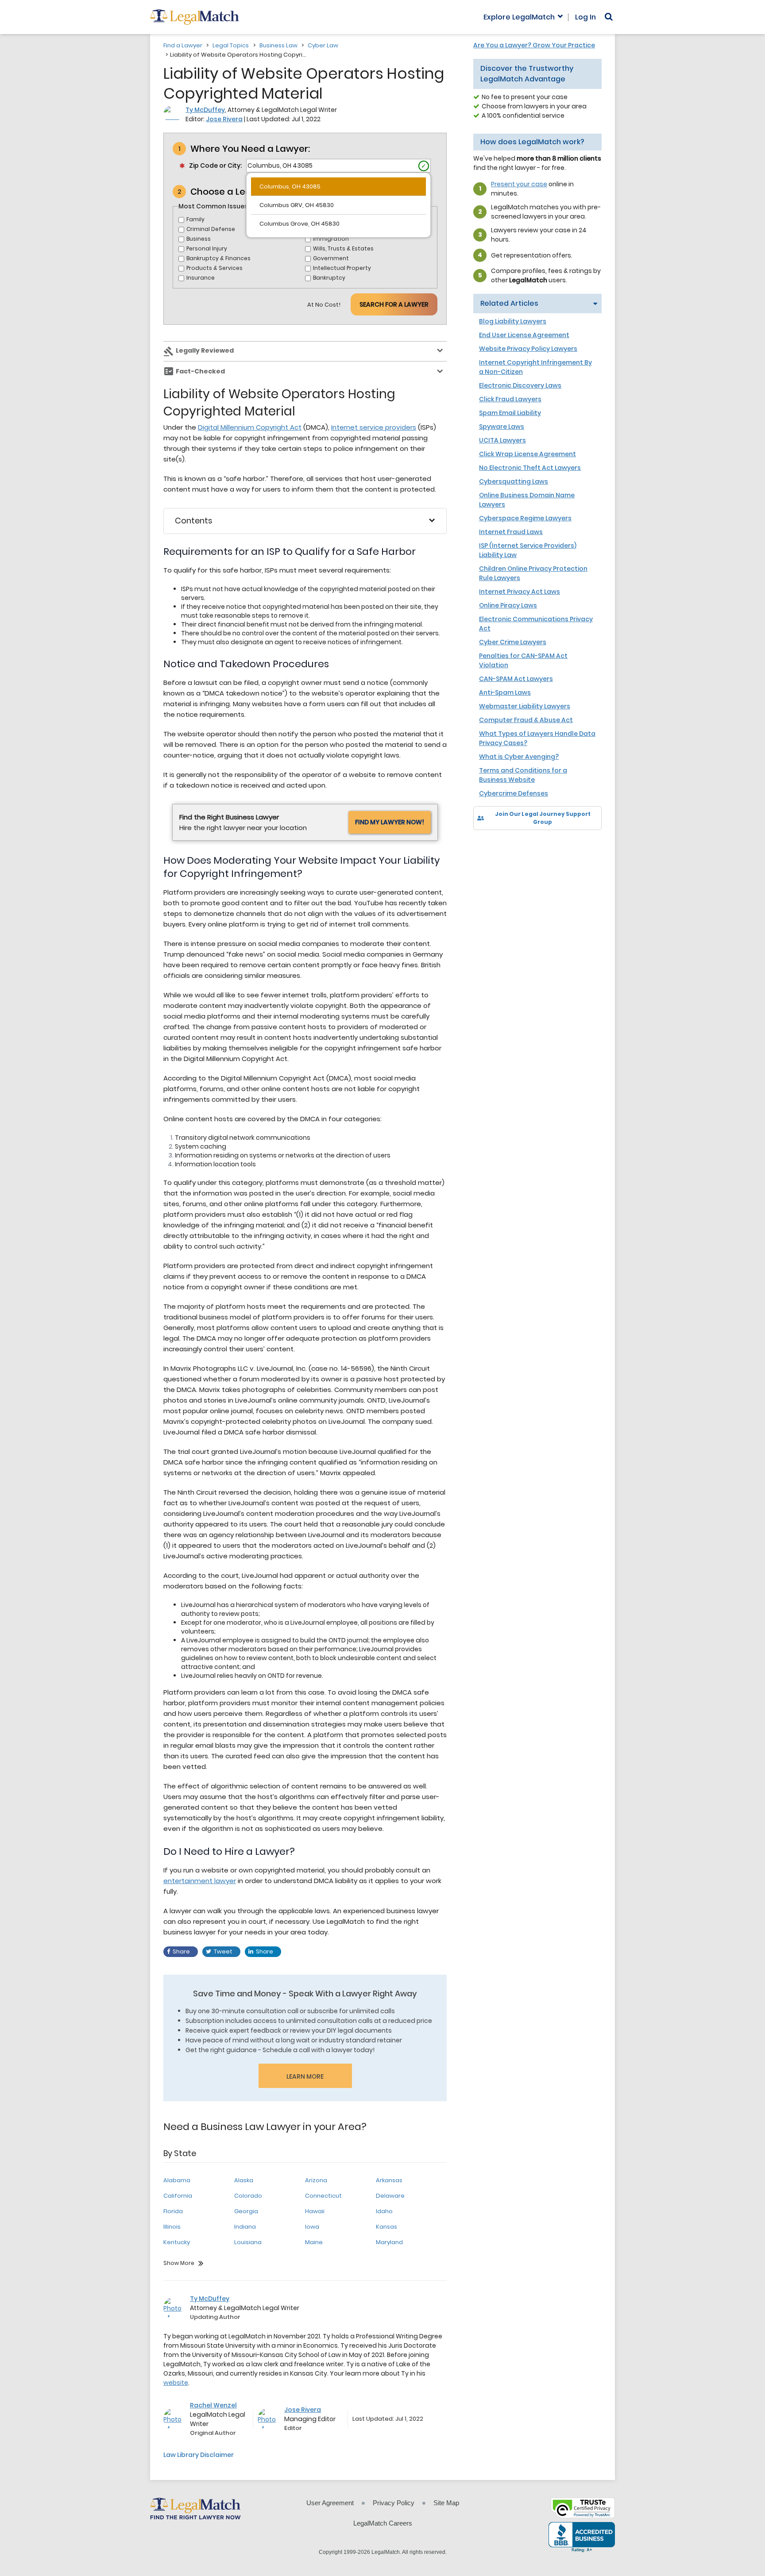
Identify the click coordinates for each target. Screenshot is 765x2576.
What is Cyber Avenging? (519, 757)
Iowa (312, 2227)
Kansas (386, 2227)
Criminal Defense (211, 229)
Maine (314, 2242)
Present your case (519, 184)
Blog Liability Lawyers (513, 321)
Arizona (316, 2180)
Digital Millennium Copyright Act (250, 427)
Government (331, 258)
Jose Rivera (224, 119)
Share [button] (181, 1951)
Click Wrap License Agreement (527, 454)
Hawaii (315, 2211)
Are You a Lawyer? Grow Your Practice (534, 45)
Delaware (390, 2196)
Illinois (172, 2227)
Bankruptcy (329, 278)
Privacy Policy (394, 2503)
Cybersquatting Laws (514, 481)
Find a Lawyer (183, 45)
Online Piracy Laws (508, 605)
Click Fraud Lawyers (510, 399)
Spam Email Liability (510, 413)
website (176, 2383)
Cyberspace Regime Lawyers (525, 518)
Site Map (446, 2503)
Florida (173, 2211)
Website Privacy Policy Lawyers (528, 349)
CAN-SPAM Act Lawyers (516, 679)
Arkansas (389, 2180)
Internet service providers (374, 427)
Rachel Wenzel (213, 2405)
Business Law (278, 45)
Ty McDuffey (205, 110)
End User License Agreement (524, 335)
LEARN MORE (305, 2076)
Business (199, 239)
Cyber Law (323, 45)
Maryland (389, 2242)
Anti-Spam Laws (505, 692)
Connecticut (323, 2196)
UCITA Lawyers (502, 440)
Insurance (201, 278)
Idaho (384, 2211)
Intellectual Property (342, 268)
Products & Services (214, 268)
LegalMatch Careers (383, 2523)
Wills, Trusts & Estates (343, 248)
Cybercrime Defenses (514, 793)
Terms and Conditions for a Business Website (523, 775)
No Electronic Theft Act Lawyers (530, 468)
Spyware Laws (502, 427)
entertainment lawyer (200, 1881)
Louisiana (248, 2242)
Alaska (244, 2180)
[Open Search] (609, 17)
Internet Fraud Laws (511, 532)
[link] (486, 845)
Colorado (248, 2196)
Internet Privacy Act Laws (520, 592)
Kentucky (177, 2242)
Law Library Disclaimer (199, 2455)
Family (195, 219)
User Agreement (330, 2503)
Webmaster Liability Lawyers (525, 706)
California (178, 2196)
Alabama (177, 2180)
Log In (585, 17)
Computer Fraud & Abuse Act (526, 720)
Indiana (245, 2227)
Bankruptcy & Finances (218, 258)
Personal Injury (207, 248)
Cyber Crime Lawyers (513, 642)
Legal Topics (231, 45)
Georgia (246, 2211)
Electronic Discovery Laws (520, 385)
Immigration (331, 239)
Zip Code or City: (215, 165)
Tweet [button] (223, 1951)
